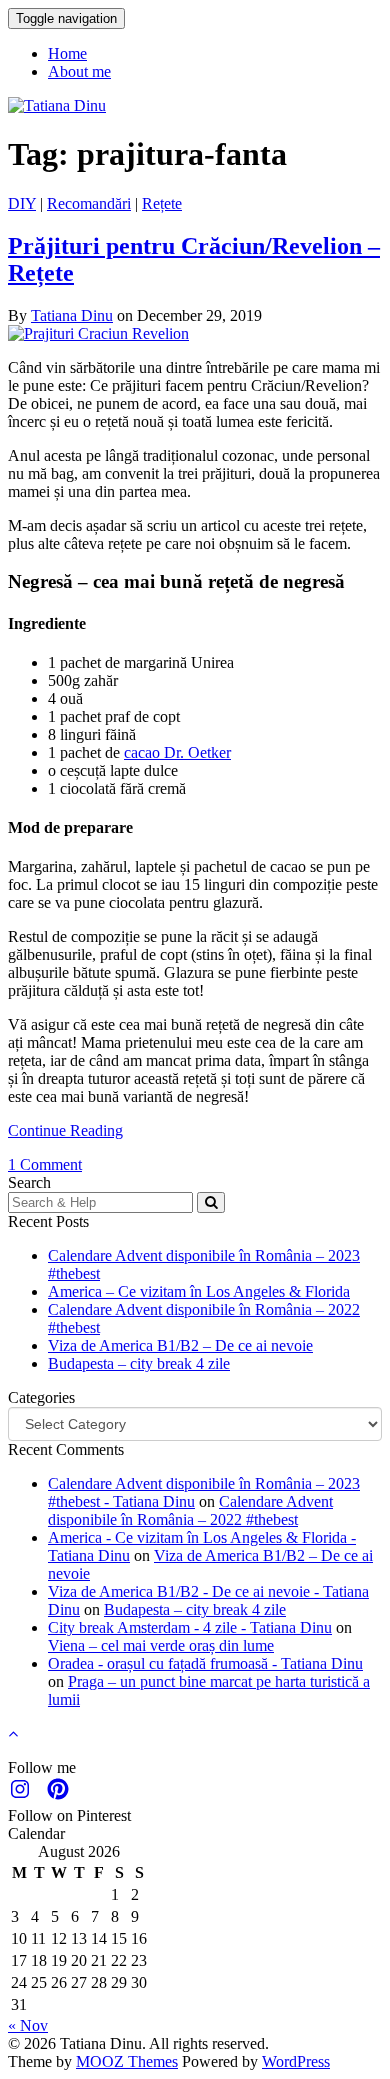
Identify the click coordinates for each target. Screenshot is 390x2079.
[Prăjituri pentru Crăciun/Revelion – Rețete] (98, 333)
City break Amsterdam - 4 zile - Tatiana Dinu (190, 1627)
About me (79, 71)
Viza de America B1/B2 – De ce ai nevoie (180, 1345)
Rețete (162, 203)
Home (67, 53)
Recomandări (89, 203)
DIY (22, 203)
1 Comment (45, 1164)
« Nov (28, 2025)
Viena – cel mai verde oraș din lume (161, 1645)
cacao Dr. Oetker (177, 752)
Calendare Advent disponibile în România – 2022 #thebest (190, 1510)
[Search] (211, 1202)
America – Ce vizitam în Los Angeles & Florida (199, 1291)
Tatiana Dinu (72, 315)
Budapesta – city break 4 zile (139, 1363)
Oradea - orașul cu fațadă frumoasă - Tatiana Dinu (205, 1663)
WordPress (296, 2061)
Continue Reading (65, 1130)
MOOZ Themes (127, 2061)
